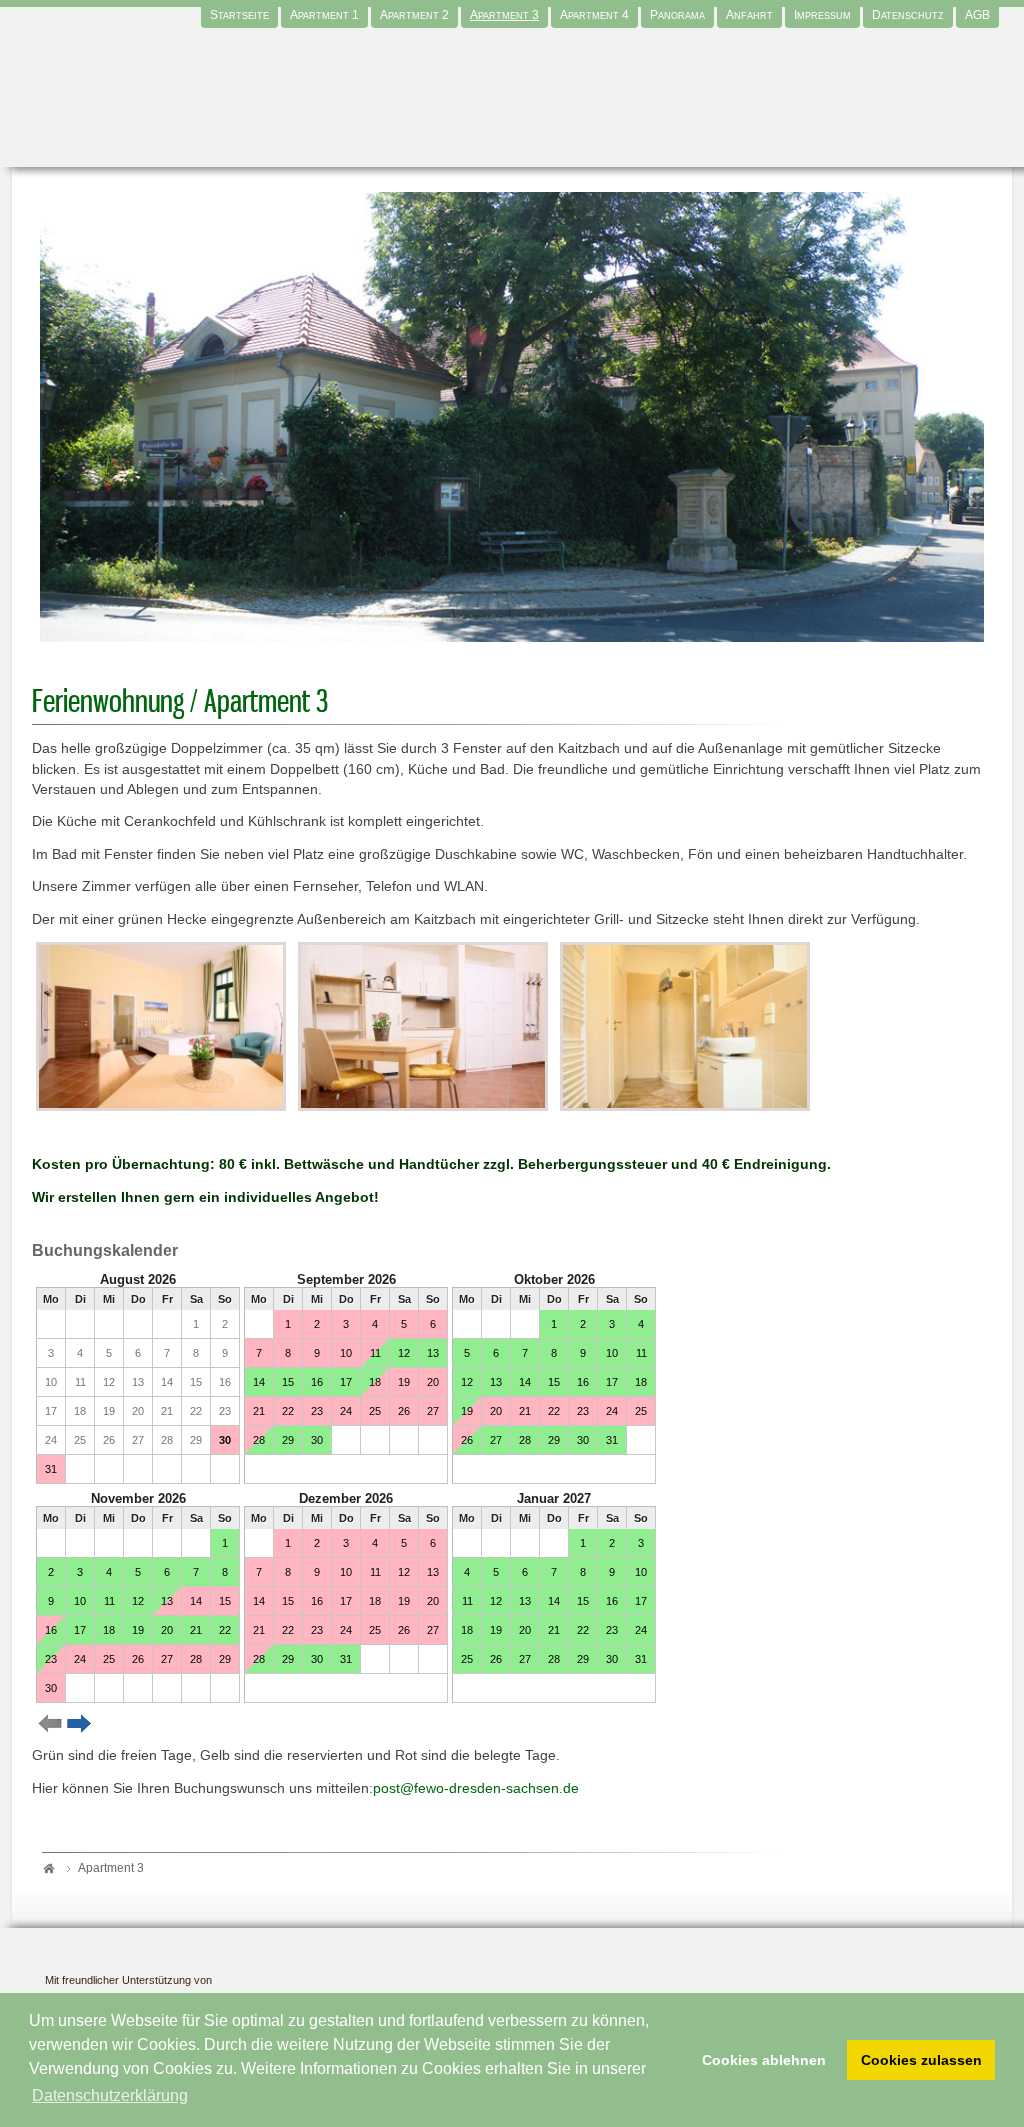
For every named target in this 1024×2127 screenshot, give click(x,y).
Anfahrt (749, 15)
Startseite (239, 15)
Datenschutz (908, 15)
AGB (977, 15)
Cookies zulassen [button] (921, 2060)
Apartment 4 (594, 15)
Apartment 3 (504, 15)
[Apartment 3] (161, 1025)
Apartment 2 (414, 15)
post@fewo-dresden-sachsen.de (476, 1788)
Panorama (677, 15)
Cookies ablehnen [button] (764, 2060)
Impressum (822, 15)
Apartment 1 (324, 15)
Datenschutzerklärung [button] (110, 2095)
